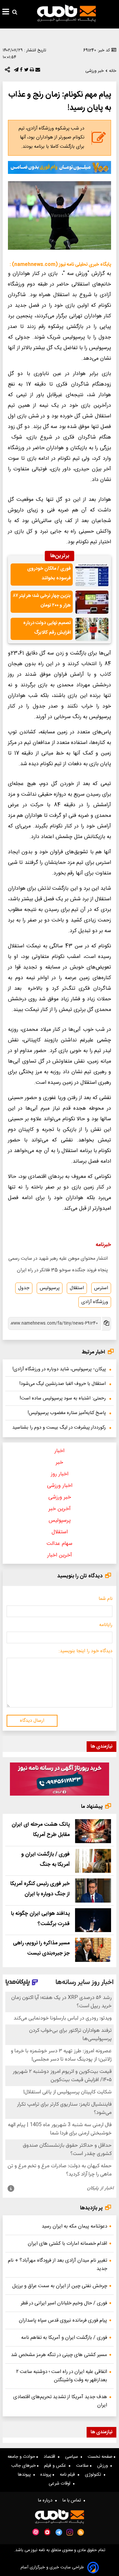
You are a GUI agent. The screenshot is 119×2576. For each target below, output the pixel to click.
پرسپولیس (50, 1288)
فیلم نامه (69, 2475)
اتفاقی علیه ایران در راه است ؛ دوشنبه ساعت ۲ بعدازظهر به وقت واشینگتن (62, 2376)
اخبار (59, 1451)
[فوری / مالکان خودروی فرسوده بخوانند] (92, 575)
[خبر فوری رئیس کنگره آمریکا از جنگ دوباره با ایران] (93, 1891)
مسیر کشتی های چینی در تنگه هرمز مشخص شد (59, 2355)
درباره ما (47, 2500)
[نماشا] (47, 2532)
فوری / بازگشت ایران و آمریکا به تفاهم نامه (64, 2338)
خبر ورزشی (60, 1497)
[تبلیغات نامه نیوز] (59, 167)
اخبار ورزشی (60, 1486)
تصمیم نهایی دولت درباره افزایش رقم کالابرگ (47, 628)
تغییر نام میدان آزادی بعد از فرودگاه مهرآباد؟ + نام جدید (58, 2265)
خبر (59, 1463)
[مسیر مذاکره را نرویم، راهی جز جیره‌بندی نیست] (93, 1950)
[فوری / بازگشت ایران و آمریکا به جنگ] (93, 1861)
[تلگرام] (16, 71)
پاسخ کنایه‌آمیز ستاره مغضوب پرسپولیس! (67, 1413)
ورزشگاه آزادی (95, 1302)
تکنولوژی (94, 2475)
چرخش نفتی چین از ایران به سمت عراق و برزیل (60, 2286)
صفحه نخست (101, 2457)
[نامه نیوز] (66, 13)
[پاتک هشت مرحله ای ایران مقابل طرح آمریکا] (93, 1831)
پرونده (46, 2475)
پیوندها (26, 2475)
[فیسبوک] (20, 71)
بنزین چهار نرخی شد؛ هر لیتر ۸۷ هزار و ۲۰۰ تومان (42, 601)
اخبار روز (60, 1474)
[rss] (81, 2532)
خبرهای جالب (24, 2466)
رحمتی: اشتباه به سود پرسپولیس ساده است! (63, 1398)
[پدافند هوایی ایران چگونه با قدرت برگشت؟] (93, 1920)
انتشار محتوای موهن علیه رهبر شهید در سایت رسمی (58, 1259)
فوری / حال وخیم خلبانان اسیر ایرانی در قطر (64, 2303)
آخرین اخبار (60, 1555)
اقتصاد (51, 2457)
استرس (101, 1288)
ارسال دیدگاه (32, 1721)
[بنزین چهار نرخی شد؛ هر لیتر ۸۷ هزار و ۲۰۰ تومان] (92, 602)
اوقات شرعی (61, 2484)
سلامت (83, 2466)
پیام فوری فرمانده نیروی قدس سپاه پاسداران (63, 2320)
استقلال (77, 1288)
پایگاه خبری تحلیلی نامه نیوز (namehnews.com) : (60, 265)
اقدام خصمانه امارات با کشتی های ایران (67, 2244)
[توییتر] (26, 71)
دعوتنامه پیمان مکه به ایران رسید (74, 2226)
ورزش (104, 2466)
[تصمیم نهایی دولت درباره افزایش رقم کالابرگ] (92, 629)
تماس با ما (73, 2500)
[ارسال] (37, 71)
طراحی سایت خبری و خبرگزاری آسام (52, 2568)
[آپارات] (36, 2532)
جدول (24, 1288)
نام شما (105, 1599)
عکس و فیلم (56, 2466)
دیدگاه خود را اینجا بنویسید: (85, 1651)
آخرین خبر (60, 1509)
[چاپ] (31, 71)
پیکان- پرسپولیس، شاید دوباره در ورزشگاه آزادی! (59, 1369)
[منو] (6, 13)
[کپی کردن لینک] (106, 1324)
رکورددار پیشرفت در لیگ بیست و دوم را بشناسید (59, 1428)
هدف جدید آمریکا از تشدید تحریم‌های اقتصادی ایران (60, 2401)
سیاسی (73, 2457)
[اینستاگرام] (70, 2532)
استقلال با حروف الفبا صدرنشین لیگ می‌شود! (63, 1384)
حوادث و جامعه (22, 2457)
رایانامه (106, 1625)
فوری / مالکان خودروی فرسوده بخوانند (49, 574)
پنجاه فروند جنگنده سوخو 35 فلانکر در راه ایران (62, 1270)
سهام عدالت (59, 1544)
